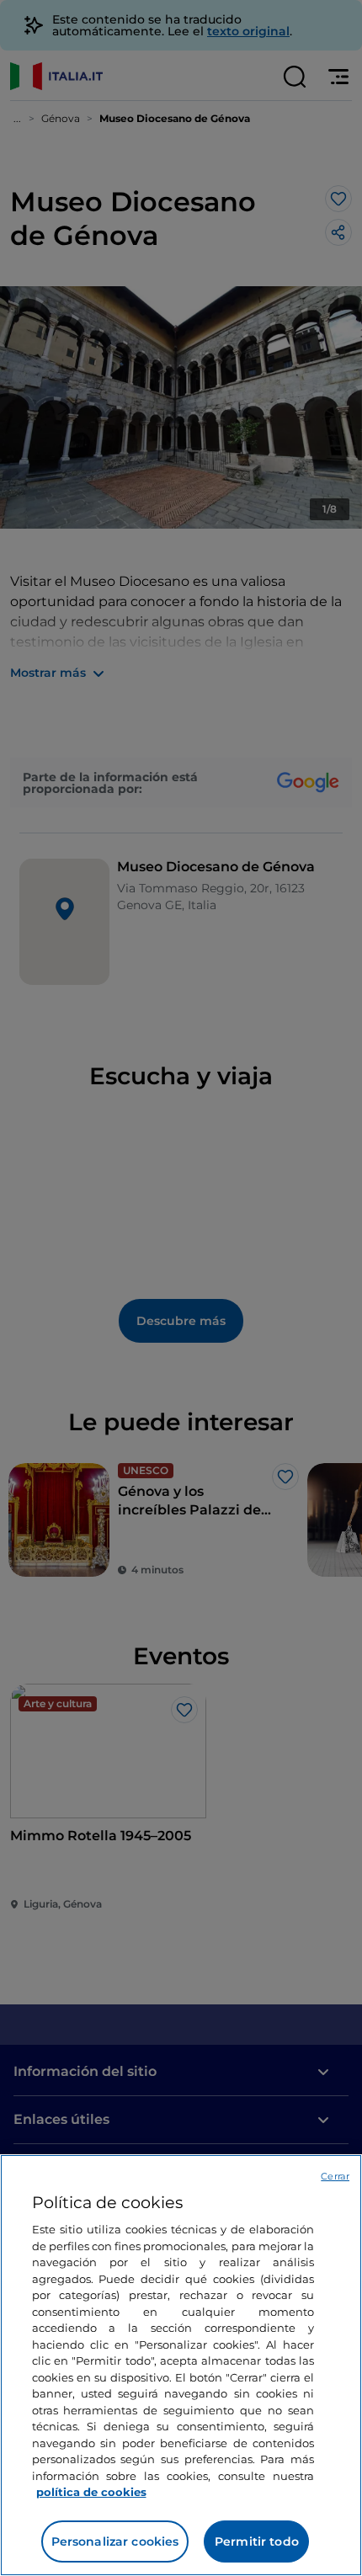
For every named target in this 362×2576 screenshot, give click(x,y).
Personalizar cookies (115, 2541)
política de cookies (91, 2492)
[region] (181, 2365)
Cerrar (335, 2176)
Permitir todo (257, 2541)
